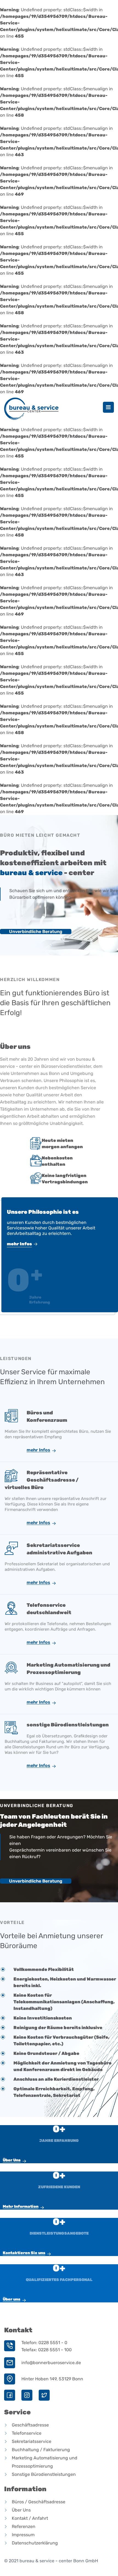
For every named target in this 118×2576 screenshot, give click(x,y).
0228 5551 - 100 (55, 2350)
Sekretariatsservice (32, 2441)
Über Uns (12, 2160)
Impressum (23, 2535)
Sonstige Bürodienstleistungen (44, 2474)
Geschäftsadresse (30, 2425)
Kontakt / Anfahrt (30, 2518)
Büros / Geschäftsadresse (39, 2502)
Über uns (12, 2299)
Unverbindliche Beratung (36, 932)
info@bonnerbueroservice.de (51, 2363)
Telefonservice (27, 2433)
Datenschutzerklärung (35, 2543)
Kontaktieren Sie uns (24, 2253)
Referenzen (24, 2526)
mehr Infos (19, 1244)
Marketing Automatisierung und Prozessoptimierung (45, 2462)
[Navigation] (108, 407)
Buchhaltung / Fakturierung (41, 2450)
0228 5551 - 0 (53, 2343)
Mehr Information (21, 2206)
